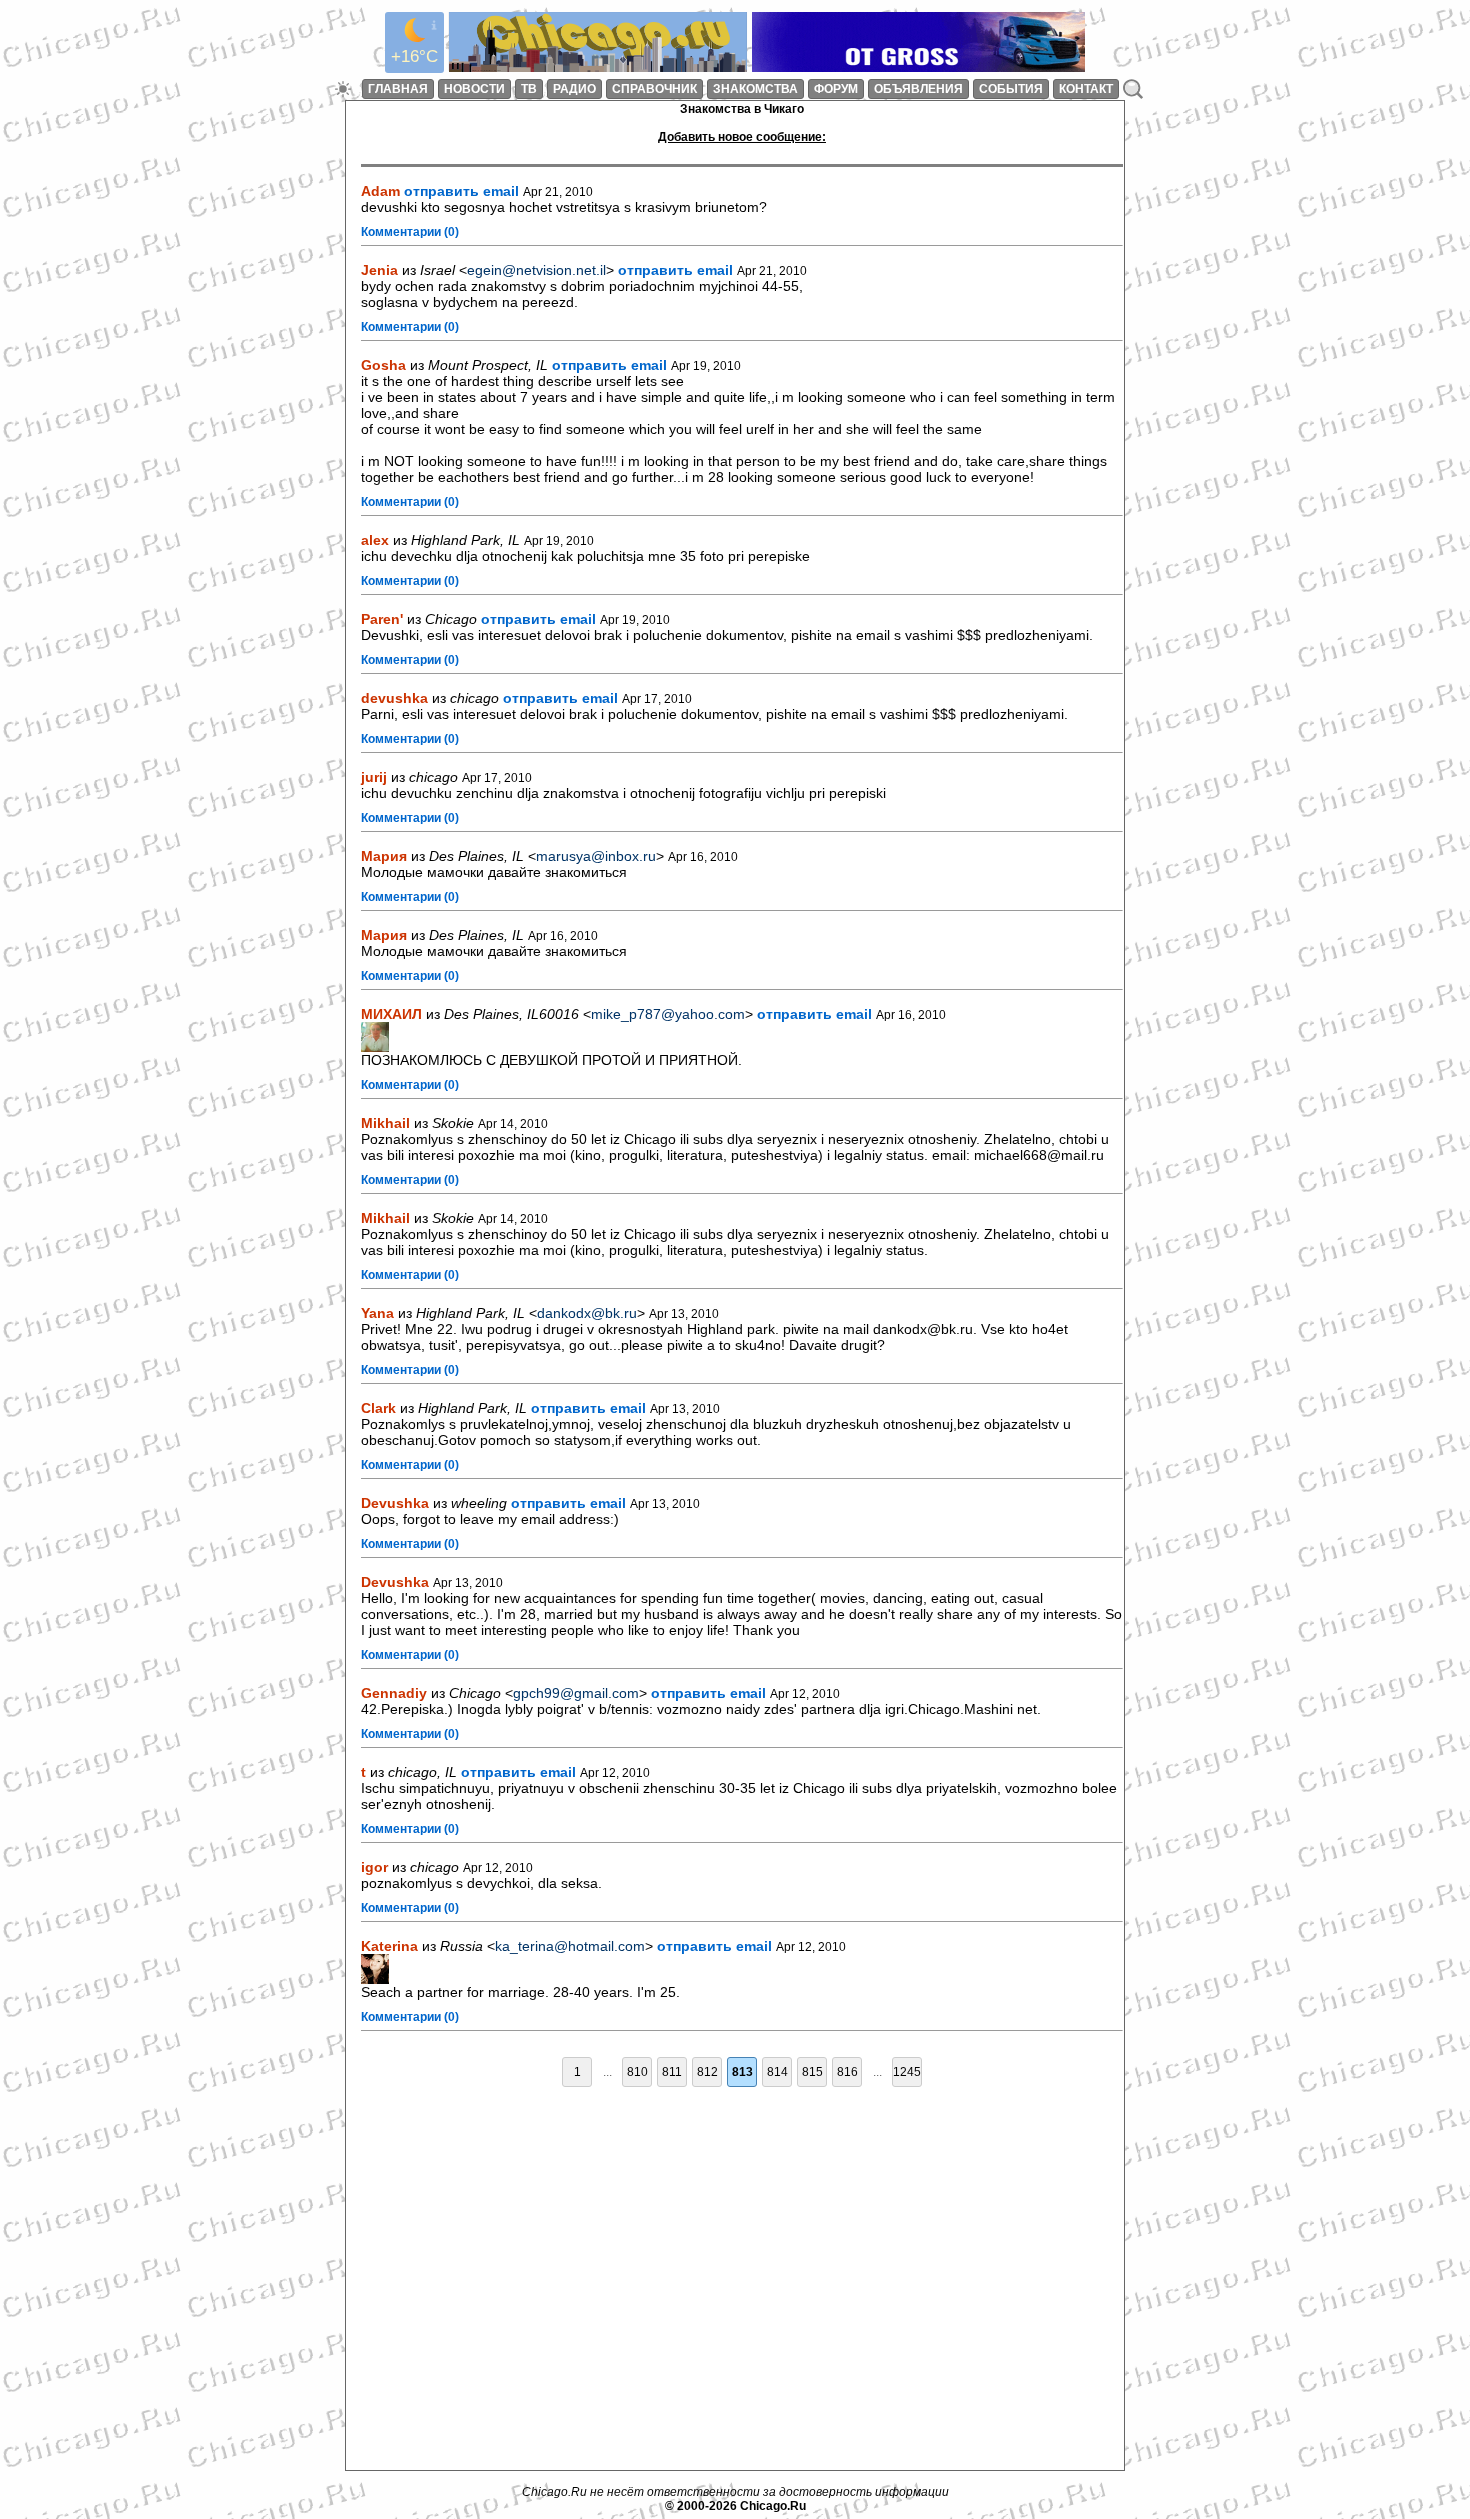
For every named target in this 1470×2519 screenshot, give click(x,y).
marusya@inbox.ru (596, 856)
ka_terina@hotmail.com (570, 1946)
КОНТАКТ (1086, 89)
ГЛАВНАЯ (398, 89)
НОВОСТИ (474, 89)
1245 (907, 2072)
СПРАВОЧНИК (654, 89)
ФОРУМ (836, 89)
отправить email (461, 191)
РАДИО (574, 89)
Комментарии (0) (410, 232)
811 (672, 2072)
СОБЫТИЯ (1011, 89)
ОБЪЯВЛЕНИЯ (918, 89)
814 (777, 2072)
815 (812, 2072)
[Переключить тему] (343, 89)
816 (847, 2072)
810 (637, 2072)
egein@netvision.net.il (536, 270)
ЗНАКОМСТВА (755, 89)
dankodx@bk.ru (587, 1313)
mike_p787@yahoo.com (668, 1014)
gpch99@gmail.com (576, 1693)
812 (707, 2072)
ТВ (529, 89)
